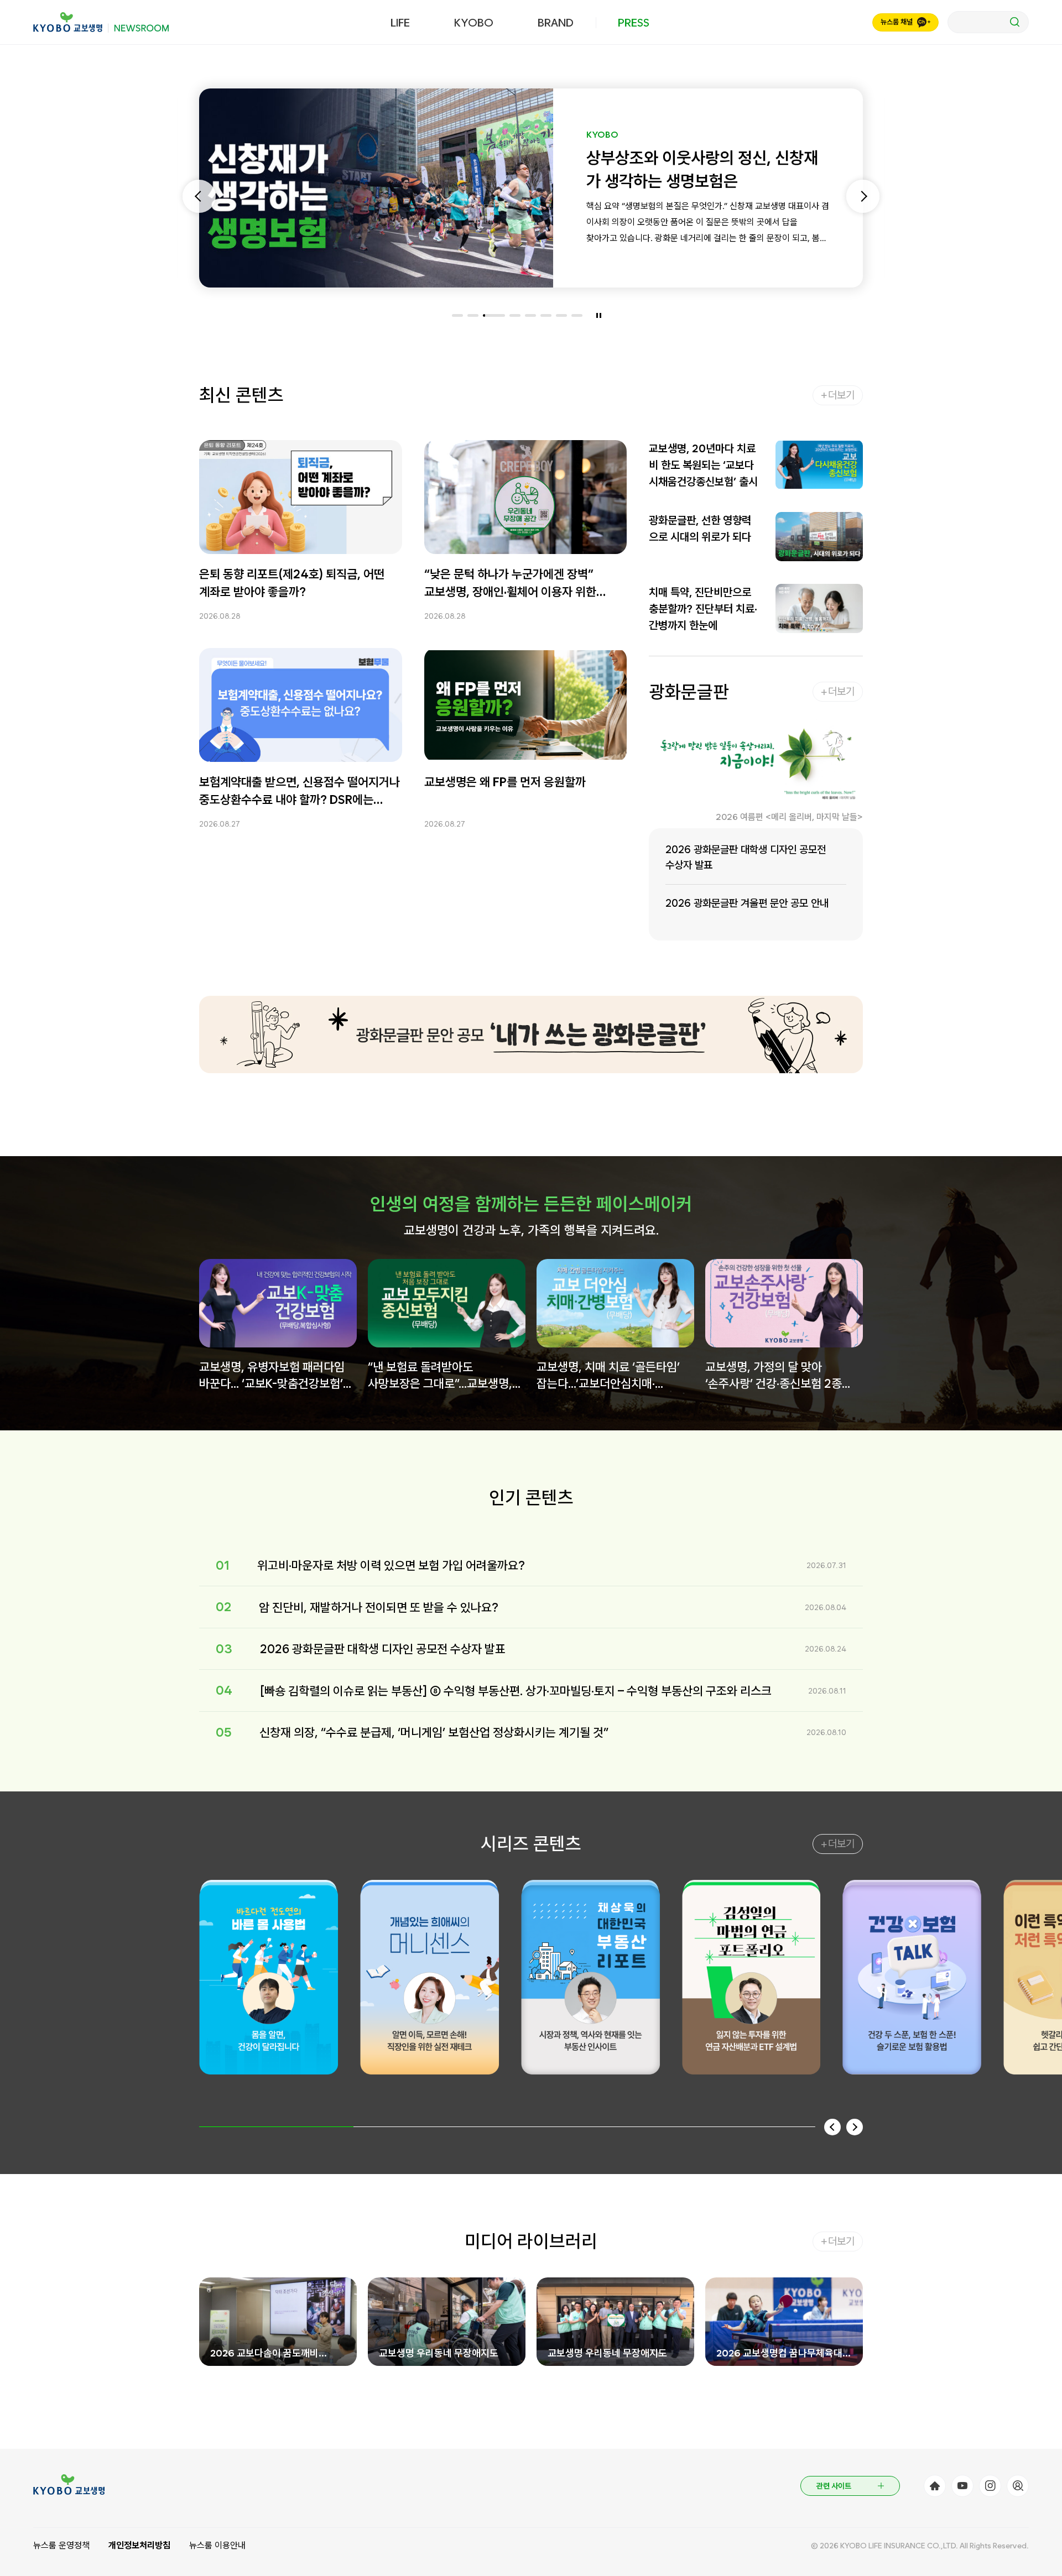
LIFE (400, 23)
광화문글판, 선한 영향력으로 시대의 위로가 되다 (700, 529)
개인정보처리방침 (139, 2545)
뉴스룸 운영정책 (61, 2545)
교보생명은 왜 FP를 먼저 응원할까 (505, 782)
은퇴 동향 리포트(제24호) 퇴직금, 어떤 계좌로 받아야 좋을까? (292, 583)
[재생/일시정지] (599, 315)
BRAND (556, 23)
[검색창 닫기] (988, 22)
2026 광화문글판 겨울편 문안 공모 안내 (747, 903)
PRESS (634, 23)
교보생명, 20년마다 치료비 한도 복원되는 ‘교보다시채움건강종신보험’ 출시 (703, 465)
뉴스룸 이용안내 (217, 2545)
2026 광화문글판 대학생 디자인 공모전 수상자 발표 (746, 857)
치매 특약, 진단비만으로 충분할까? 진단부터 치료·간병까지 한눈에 (703, 609)
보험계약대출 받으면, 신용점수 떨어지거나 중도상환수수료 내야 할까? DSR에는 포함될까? (300, 791)
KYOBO (474, 23)
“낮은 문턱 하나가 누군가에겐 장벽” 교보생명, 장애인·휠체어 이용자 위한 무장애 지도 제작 (510, 584)
